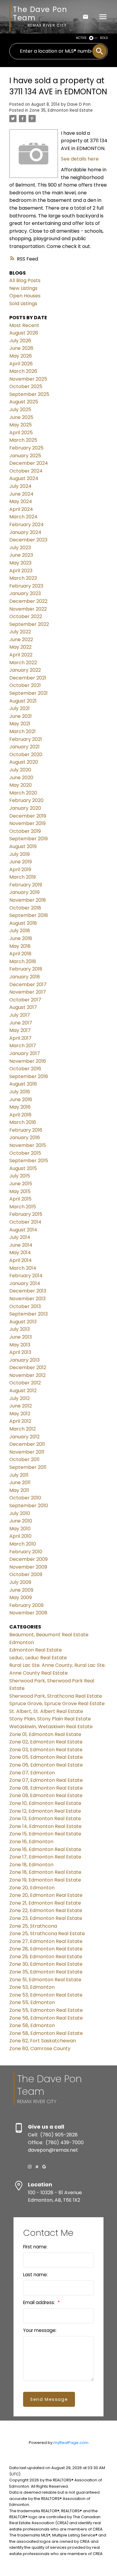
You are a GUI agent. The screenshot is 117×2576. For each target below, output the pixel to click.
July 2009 (20, 1582)
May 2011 (19, 1490)
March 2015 (23, 1207)
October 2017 (25, 1000)
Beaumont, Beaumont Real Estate (49, 1635)
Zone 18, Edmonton (31, 1865)
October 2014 (25, 1222)
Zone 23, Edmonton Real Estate (46, 1918)
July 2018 (20, 931)
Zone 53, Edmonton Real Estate (46, 1995)
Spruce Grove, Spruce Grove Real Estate (57, 1704)
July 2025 (20, 410)
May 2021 (20, 724)
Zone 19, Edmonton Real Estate (45, 1880)
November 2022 (28, 609)
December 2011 (27, 1444)
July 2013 (19, 1329)
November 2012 (27, 1375)
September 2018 (29, 915)
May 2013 (20, 1345)
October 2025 (26, 386)
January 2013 (24, 1360)
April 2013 (20, 1352)
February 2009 (26, 1605)
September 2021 (28, 693)
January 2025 (25, 456)
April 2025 (21, 433)
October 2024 (26, 471)
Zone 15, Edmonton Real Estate (45, 1834)
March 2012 (22, 1429)
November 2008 (28, 1613)
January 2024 (25, 532)
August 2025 (24, 402)
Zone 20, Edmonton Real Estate (46, 1895)
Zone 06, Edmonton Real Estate (46, 1765)
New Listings (23, 288)
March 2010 (23, 1544)
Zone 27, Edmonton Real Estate (46, 1941)
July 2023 (20, 548)
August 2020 (24, 762)
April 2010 (20, 1536)
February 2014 (26, 1276)
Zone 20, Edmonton (32, 1888)
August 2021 (23, 701)
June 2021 (21, 716)
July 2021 (19, 708)
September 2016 (29, 1076)
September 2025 (29, 394)
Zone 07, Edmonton (32, 1773)
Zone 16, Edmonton (31, 1842)
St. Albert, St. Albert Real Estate (46, 1711)
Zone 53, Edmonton (32, 1987)
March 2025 (23, 440)
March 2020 (23, 793)
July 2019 (19, 854)
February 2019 (26, 885)
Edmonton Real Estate (36, 1650)
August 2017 (23, 1007)
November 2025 (28, 379)
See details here (80, 159)
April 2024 (21, 509)
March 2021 (22, 731)
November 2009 (28, 1567)
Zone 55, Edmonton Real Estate (46, 2010)
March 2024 (23, 517)
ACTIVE (81, 38)
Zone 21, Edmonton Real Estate (45, 1903)
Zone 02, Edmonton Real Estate (46, 1742)
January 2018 (25, 977)
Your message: (40, 2330)
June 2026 (21, 348)
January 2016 (25, 1138)
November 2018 (28, 900)
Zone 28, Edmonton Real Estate (46, 1949)
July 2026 (20, 341)
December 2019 (28, 816)
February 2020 (26, 800)
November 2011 (27, 1452)
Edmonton (22, 1642)
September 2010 (29, 1506)
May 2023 (20, 563)
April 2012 (20, 1421)
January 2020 (25, 808)
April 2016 (20, 1115)
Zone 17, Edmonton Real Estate (45, 1857)
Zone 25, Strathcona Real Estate (47, 1933)
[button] (30, 2167)
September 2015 (29, 1161)
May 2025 (21, 425)
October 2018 (25, 908)
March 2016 (23, 1122)
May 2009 (21, 1597)
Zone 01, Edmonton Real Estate (45, 1734)
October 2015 (25, 1153)
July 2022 (20, 632)
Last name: (35, 2275)
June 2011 (20, 1483)
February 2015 (26, 1214)
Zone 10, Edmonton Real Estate (45, 1803)
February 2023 (26, 586)
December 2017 (28, 984)
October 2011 (24, 1459)
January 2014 (25, 1283)
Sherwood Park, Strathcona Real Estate (56, 1696)
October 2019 (25, 831)
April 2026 (21, 364)
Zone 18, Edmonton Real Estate (45, 1872)
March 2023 (23, 578)
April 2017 (20, 1038)
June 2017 (21, 1023)
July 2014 (20, 1237)
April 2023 (21, 571)
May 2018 (20, 946)
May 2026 (21, 356)
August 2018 (23, 923)
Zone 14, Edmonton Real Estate (45, 1826)
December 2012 (28, 1368)
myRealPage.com (71, 2443)
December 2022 (28, 601)
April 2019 (20, 869)
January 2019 (24, 892)
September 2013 (28, 1314)
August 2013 (23, 1322)
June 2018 (21, 938)
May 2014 (20, 1253)
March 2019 (22, 877)
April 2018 (20, 954)
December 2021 (28, 678)
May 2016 (20, 1107)
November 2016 (28, 1061)
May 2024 (21, 501)
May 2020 (21, 785)
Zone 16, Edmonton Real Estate (45, 1849)
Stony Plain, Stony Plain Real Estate (50, 1719)
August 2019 (23, 846)
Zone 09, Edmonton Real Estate (46, 1795)
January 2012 (24, 1437)
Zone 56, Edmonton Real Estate (46, 2018)
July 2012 (19, 1398)
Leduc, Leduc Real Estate (38, 1658)
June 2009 (21, 1590)
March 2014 (23, 1268)
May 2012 (20, 1414)
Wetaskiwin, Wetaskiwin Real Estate (51, 1727)
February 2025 (26, 448)
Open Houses (25, 296)
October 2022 (26, 616)
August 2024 (24, 478)
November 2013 (27, 1299)
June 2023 (21, 555)
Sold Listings (23, 304)
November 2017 (28, 992)
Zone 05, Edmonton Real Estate (46, 1757)
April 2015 (20, 1199)
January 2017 (25, 1053)
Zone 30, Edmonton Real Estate (46, 1964)
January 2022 (25, 670)
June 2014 (21, 1245)
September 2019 (28, 839)
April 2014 (21, 1260)
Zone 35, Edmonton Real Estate (61, 110)
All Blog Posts (25, 280)
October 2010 (25, 1498)
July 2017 (20, 1015)
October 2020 (26, 755)
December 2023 (28, 540)
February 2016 (26, 1130)
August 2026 (24, 333)
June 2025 (21, 417)
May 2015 (20, 1191)
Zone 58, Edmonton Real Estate (46, 2033)
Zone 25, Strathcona (33, 1926)
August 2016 (23, 1084)
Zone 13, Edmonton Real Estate (45, 1819)
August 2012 (23, 1391)
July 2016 (20, 1092)
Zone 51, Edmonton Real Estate (45, 1980)
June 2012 (21, 1406)
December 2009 (28, 1559)
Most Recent (24, 325)
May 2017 (20, 1030)
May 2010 (20, 1529)
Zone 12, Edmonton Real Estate (45, 1811)
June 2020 (21, 778)
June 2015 (21, 1184)
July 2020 (20, 770)
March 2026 (23, 371)
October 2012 (25, 1383)
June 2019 (21, 862)
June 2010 (21, 1521)
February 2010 (26, 1552)
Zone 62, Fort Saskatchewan (43, 2041)
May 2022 (20, 647)
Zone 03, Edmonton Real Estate (46, 1750)
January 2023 (25, 593)
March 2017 (23, 1046)
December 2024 (29, 463)
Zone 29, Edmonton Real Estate (46, 1957)
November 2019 (27, 823)
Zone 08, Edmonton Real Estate (46, 1788)
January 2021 (24, 747)
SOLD (104, 38)
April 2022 (21, 655)
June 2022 (21, 640)
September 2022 (29, 624)
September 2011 (28, 1467)
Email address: (40, 2302)
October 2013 (25, 1306)
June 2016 (21, 1099)
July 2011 (19, 1475)
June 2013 (21, 1337)
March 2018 (23, 961)
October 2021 (25, 685)
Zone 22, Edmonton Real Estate (46, 1910)
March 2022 (23, 663)
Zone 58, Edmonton (32, 2025)
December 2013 (28, 1291)
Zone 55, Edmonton (32, 2002)
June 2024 (21, 494)
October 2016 (25, 1069)
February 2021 (26, 739)
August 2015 (23, 1168)
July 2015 (20, 1176)
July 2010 (20, 1513)
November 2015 (28, 1145)
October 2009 (26, 1574)
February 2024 (27, 525)
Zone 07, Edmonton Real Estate (46, 1780)
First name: (35, 2247)
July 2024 (20, 486)
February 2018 (26, 969)
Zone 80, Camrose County (40, 2048)
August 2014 (23, 1230)
